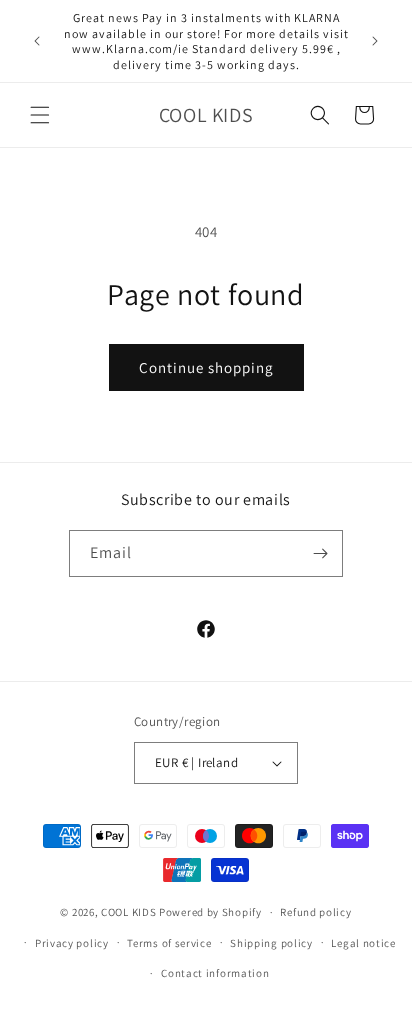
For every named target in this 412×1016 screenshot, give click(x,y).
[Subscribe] (320, 553)
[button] (40, 115)
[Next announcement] (375, 41)
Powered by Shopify (210, 912)
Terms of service (169, 943)
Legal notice (363, 943)
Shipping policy (271, 943)
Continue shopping (206, 367)
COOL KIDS (130, 912)
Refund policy (315, 912)
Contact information (215, 973)
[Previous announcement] (37, 41)
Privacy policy (72, 943)
